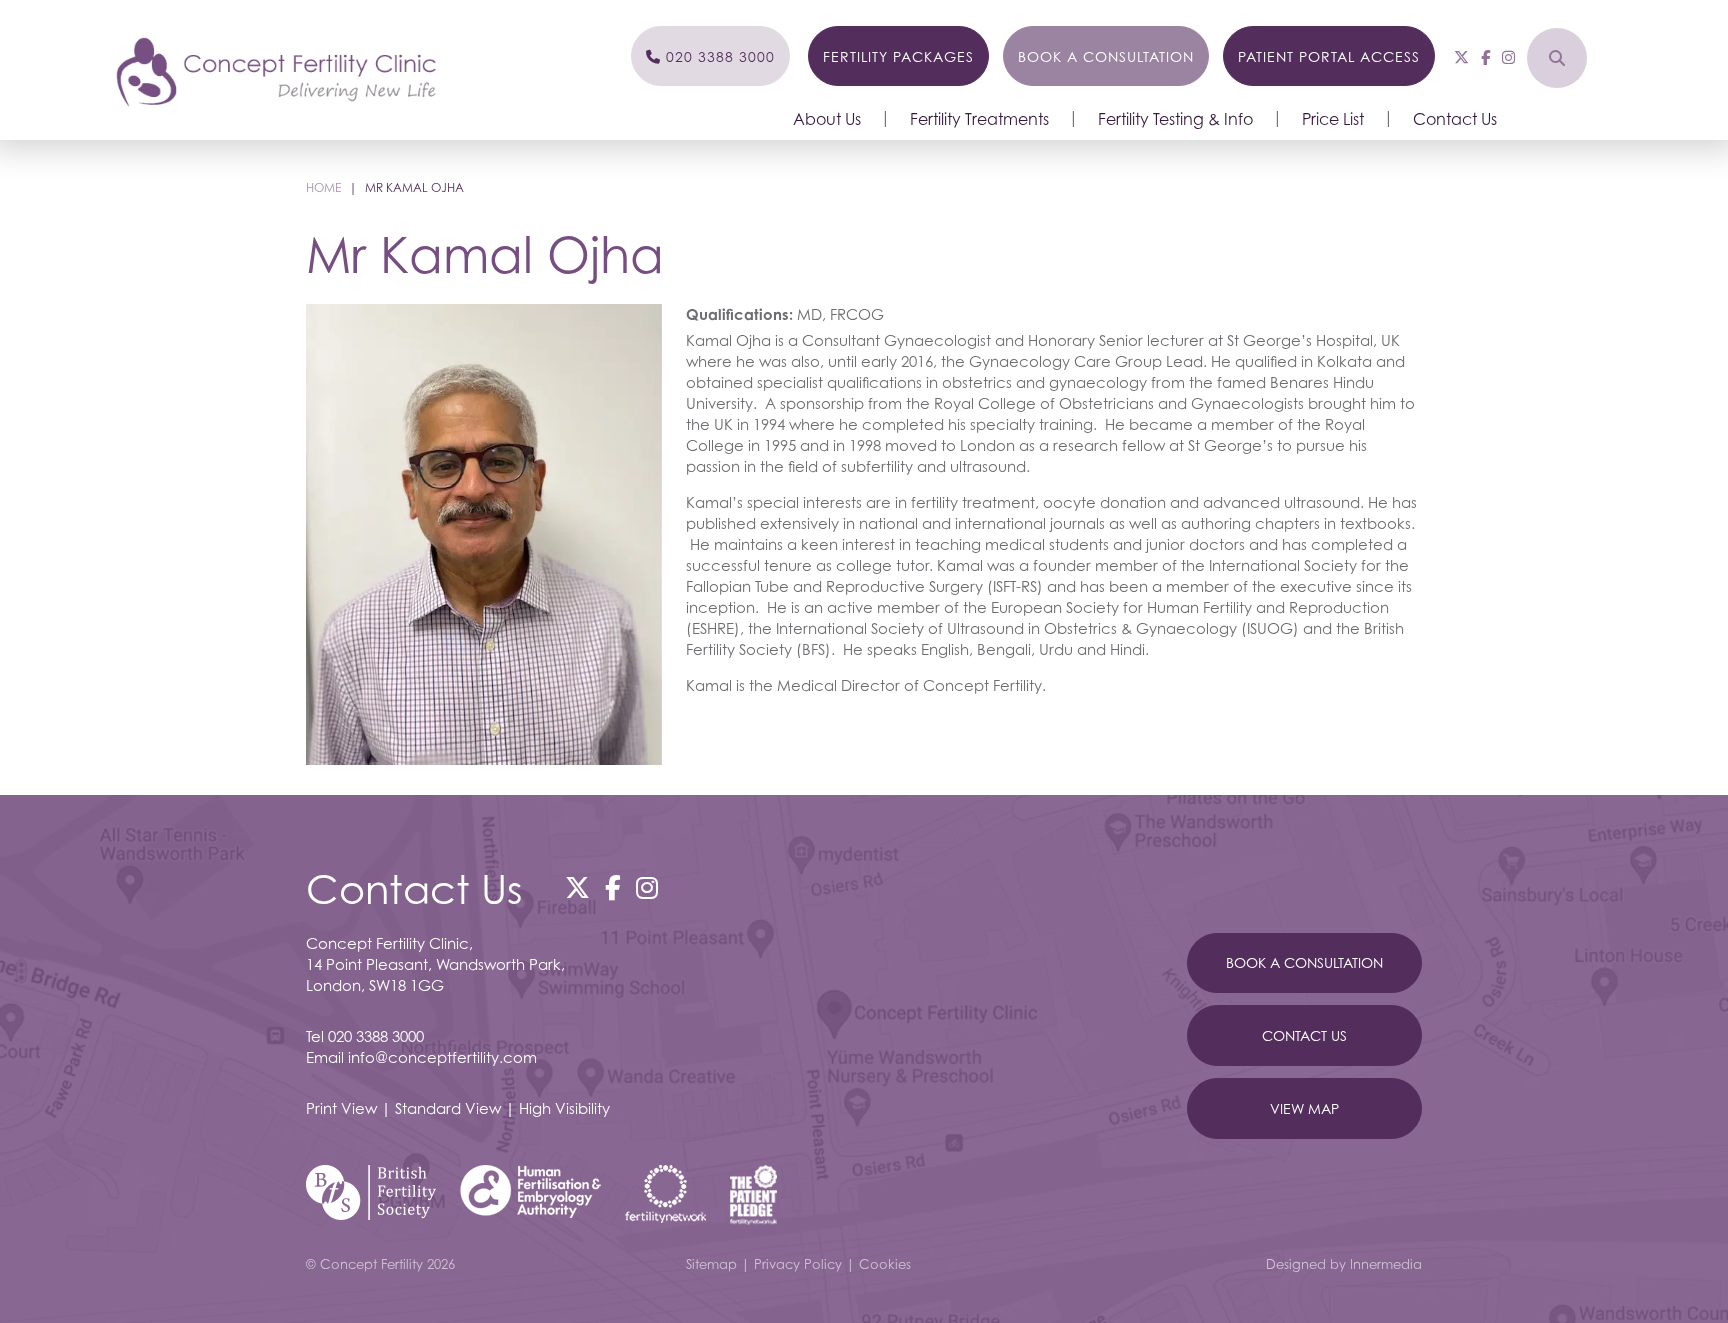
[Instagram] (1508, 57)
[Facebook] (1485, 57)
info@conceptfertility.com (442, 1057)
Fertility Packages (898, 56)
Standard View (448, 1108)
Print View (341, 1108)
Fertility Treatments (979, 119)
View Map (1304, 1108)
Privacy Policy (798, 1264)
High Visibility (564, 1108)
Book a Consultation (1106, 56)
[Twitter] (1461, 57)
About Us (827, 119)
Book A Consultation (1304, 962)
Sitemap (711, 1264)
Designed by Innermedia (1344, 1264)
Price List (1333, 119)
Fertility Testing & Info (1175, 119)
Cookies (885, 1264)
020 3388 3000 (376, 1036)
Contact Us (1455, 119)
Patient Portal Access (1329, 56)
